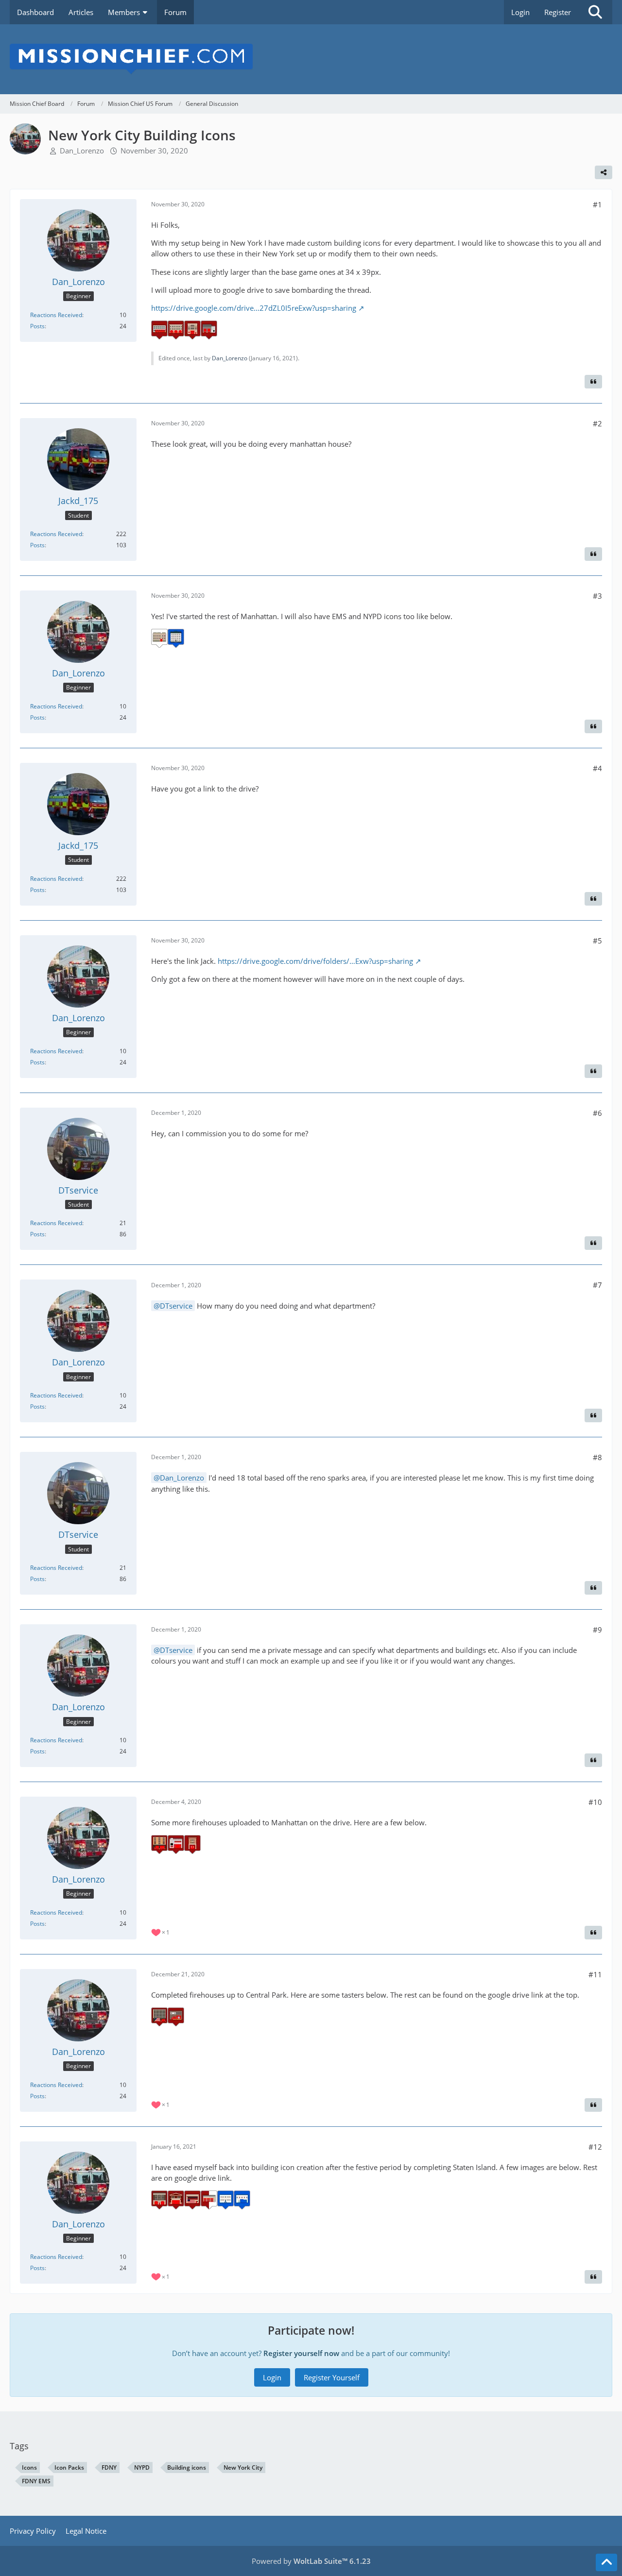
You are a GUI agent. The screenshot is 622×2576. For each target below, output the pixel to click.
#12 (595, 2147)
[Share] (604, 172)
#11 (595, 1974)
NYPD (142, 2467)
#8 (597, 1457)
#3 (597, 596)
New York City (243, 2467)
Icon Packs (69, 2467)
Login (520, 12)
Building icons (187, 2467)
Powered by (311, 2561)
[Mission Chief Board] (311, 59)
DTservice (176, 1306)
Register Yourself (332, 2377)
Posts (37, 326)
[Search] (595, 12)
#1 (597, 204)
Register (558, 12)
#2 (597, 423)
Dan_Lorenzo (82, 151)
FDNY (109, 2467)
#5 (597, 941)
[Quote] (593, 382)
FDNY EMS (36, 2481)
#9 (597, 1630)
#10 (595, 1802)
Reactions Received (56, 315)
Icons (29, 2467)
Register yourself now (301, 2353)
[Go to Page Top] (606, 2562)
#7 (597, 1285)
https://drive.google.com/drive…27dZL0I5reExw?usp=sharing (254, 308)
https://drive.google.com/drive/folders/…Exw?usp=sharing (315, 961)
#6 (597, 1113)
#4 (597, 768)
